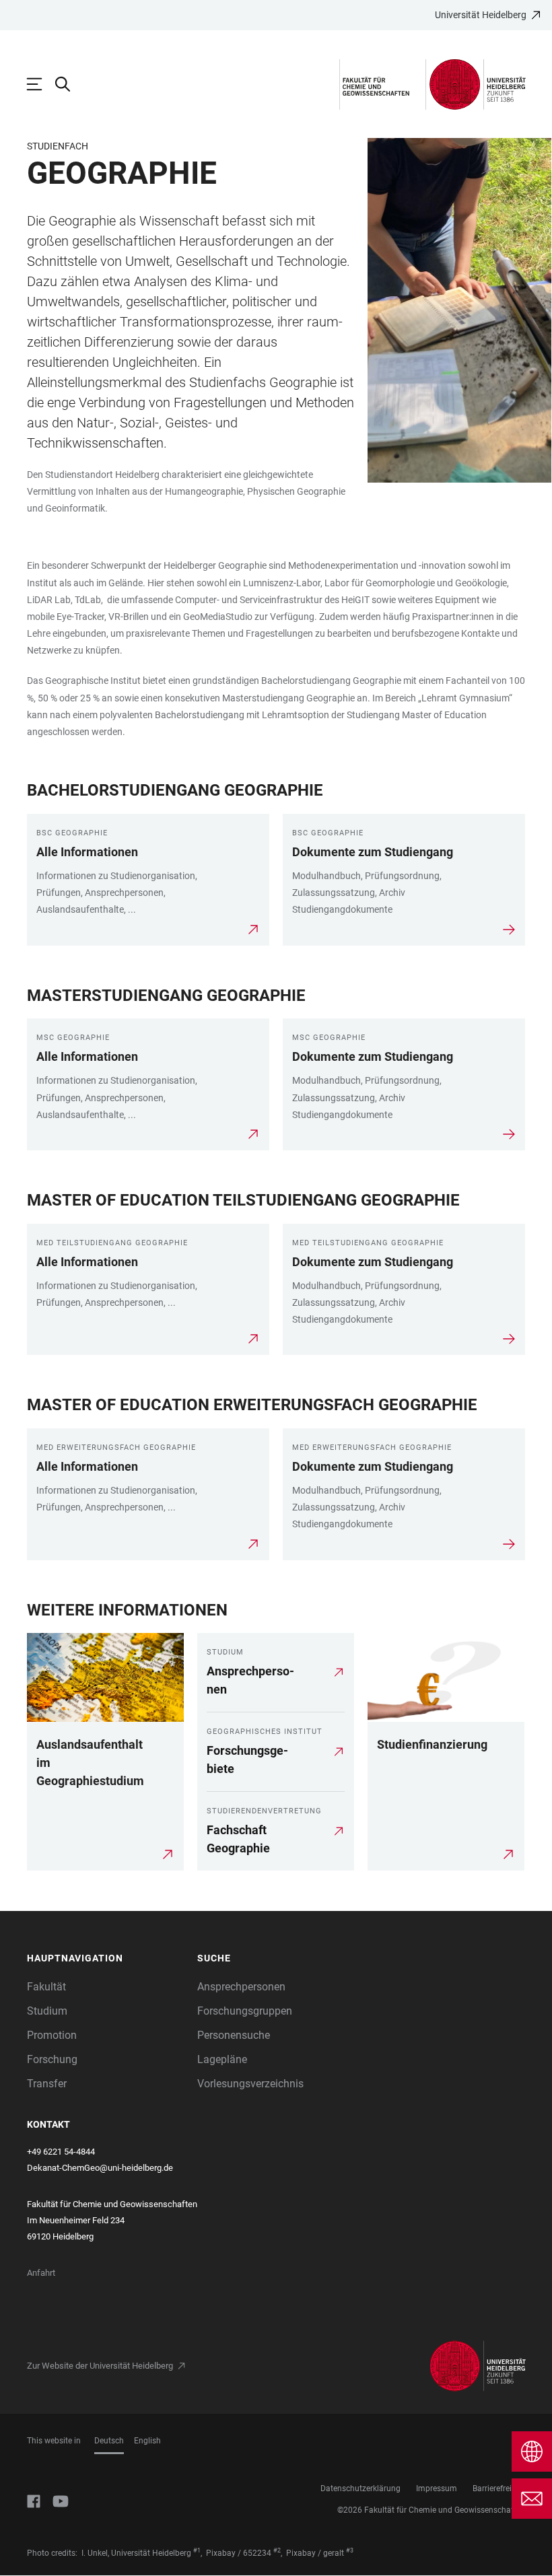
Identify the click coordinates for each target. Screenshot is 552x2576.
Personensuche (234, 2035)
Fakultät (46, 1987)
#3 (350, 2550)
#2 (277, 2550)
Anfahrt (41, 2273)
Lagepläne (222, 2059)
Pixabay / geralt (315, 2553)
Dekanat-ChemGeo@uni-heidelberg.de (100, 2168)
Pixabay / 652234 (239, 2553)
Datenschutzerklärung (360, 2488)
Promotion (52, 2035)
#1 (197, 2550)
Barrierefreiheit (499, 2488)
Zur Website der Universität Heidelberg (100, 2366)
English (147, 2441)
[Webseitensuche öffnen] (69, 84)
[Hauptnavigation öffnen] (41, 84)
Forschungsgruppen (245, 2011)
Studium (47, 2011)
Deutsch (109, 2441)
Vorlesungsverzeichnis (250, 2084)
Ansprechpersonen (241, 1987)
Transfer (47, 2084)
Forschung (52, 2059)
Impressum (437, 2488)
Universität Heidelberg (481, 15)
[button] (105, 1958)
